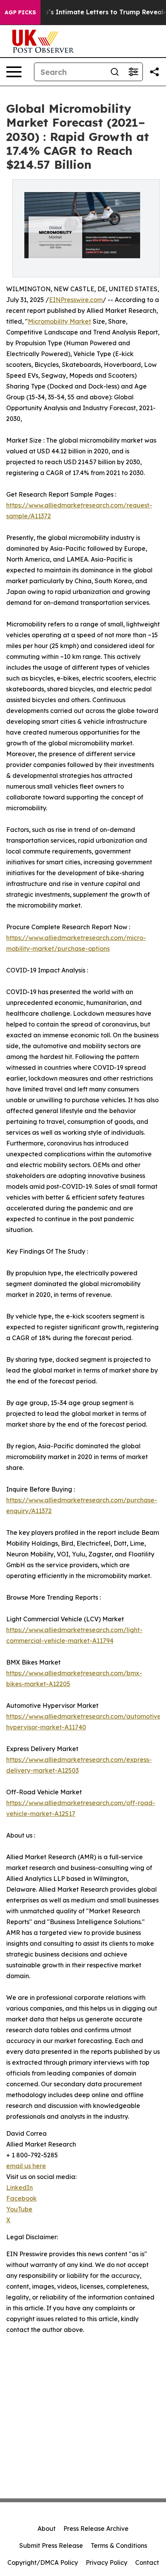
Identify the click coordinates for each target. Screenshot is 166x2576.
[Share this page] (154, 72)
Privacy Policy (107, 2562)
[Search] (115, 72)
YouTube (19, 2209)
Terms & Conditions (119, 2545)
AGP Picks (20, 12)
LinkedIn (19, 2187)
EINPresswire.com (76, 300)
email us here (26, 2166)
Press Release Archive (96, 2528)
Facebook (21, 2198)
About (47, 2528)
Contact (147, 2562)
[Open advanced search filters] (133, 72)
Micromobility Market (59, 321)
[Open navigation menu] (14, 72)
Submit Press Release (51, 2545)
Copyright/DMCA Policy (43, 2562)
